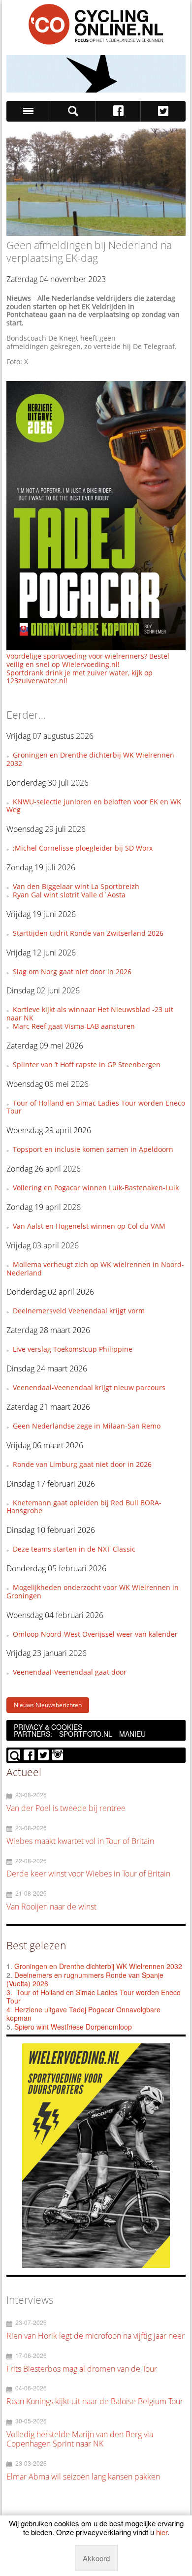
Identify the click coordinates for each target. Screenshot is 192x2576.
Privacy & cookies (48, 1727)
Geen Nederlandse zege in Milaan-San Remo (87, 1426)
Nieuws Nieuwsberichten (48, 1705)
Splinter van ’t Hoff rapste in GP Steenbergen (87, 1065)
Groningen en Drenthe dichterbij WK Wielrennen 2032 (90, 759)
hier (162, 2532)
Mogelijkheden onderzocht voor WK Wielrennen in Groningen (93, 1591)
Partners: (33, 1734)
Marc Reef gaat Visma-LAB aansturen (74, 1026)
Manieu (132, 1734)
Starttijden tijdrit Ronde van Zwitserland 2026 (88, 933)
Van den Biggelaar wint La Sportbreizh (76, 886)
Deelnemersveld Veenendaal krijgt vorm (79, 1311)
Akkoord (96, 2558)
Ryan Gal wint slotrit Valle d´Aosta (69, 895)
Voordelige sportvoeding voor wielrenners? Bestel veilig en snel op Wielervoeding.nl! (88, 660)
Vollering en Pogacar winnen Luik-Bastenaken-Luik (96, 1188)
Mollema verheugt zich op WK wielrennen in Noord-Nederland (95, 1269)
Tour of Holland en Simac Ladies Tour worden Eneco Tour (96, 1107)
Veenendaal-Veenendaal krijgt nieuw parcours (89, 1387)
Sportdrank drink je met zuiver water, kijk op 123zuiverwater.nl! (80, 677)
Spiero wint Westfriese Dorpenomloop (73, 2027)
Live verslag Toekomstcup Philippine (73, 1349)
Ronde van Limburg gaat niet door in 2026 (82, 1464)
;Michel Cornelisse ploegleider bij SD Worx (83, 848)
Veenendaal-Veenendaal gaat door (70, 1672)
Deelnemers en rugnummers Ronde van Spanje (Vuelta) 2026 (85, 1979)
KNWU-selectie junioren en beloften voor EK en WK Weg (94, 806)
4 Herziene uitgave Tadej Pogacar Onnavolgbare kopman (83, 2014)
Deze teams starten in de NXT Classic (74, 1549)
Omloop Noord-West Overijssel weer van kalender (95, 1634)
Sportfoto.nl (86, 1734)
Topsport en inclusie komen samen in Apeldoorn (93, 1149)
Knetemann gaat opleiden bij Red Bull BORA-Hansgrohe (84, 1507)
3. (9, 1992)
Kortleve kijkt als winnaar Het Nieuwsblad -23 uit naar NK (90, 1014)
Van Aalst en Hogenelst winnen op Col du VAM (89, 1226)
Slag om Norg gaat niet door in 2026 (72, 971)
